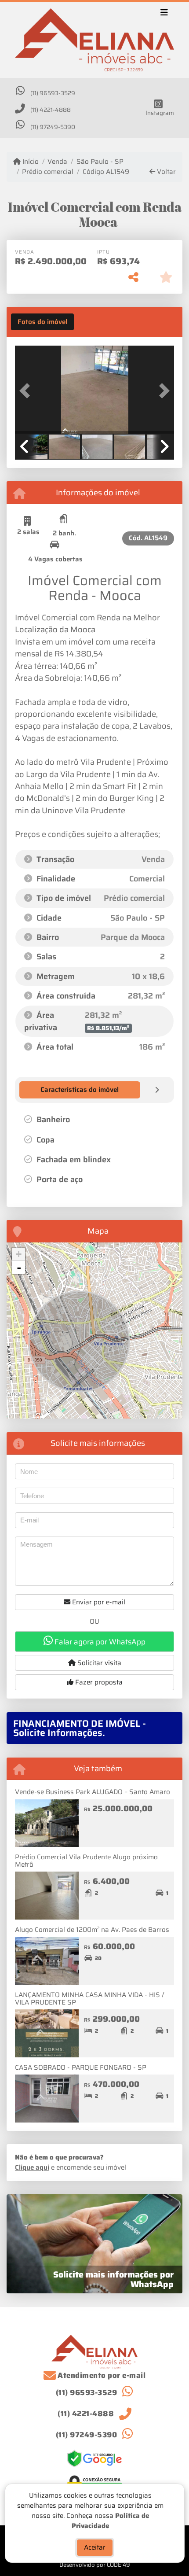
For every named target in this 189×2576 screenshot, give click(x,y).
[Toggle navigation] (164, 14)
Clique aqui (32, 2167)
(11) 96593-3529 (53, 93)
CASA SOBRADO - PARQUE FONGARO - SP (81, 2067)
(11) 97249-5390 (53, 127)
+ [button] (19, 1254)
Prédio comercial (48, 172)
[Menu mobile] (94, 40)
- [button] (19, 1268)
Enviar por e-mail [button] (98, 1602)
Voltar (165, 172)
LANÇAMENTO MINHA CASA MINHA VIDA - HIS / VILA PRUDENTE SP (89, 1999)
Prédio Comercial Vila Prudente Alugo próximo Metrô (86, 1861)
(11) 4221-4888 (51, 110)
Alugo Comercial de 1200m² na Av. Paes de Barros (92, 1930)
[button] (27, 391)
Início (30, 162)
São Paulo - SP (100, 162)
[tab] (42, 322)
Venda (57, 162)
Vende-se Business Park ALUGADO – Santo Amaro (93, 1792)
